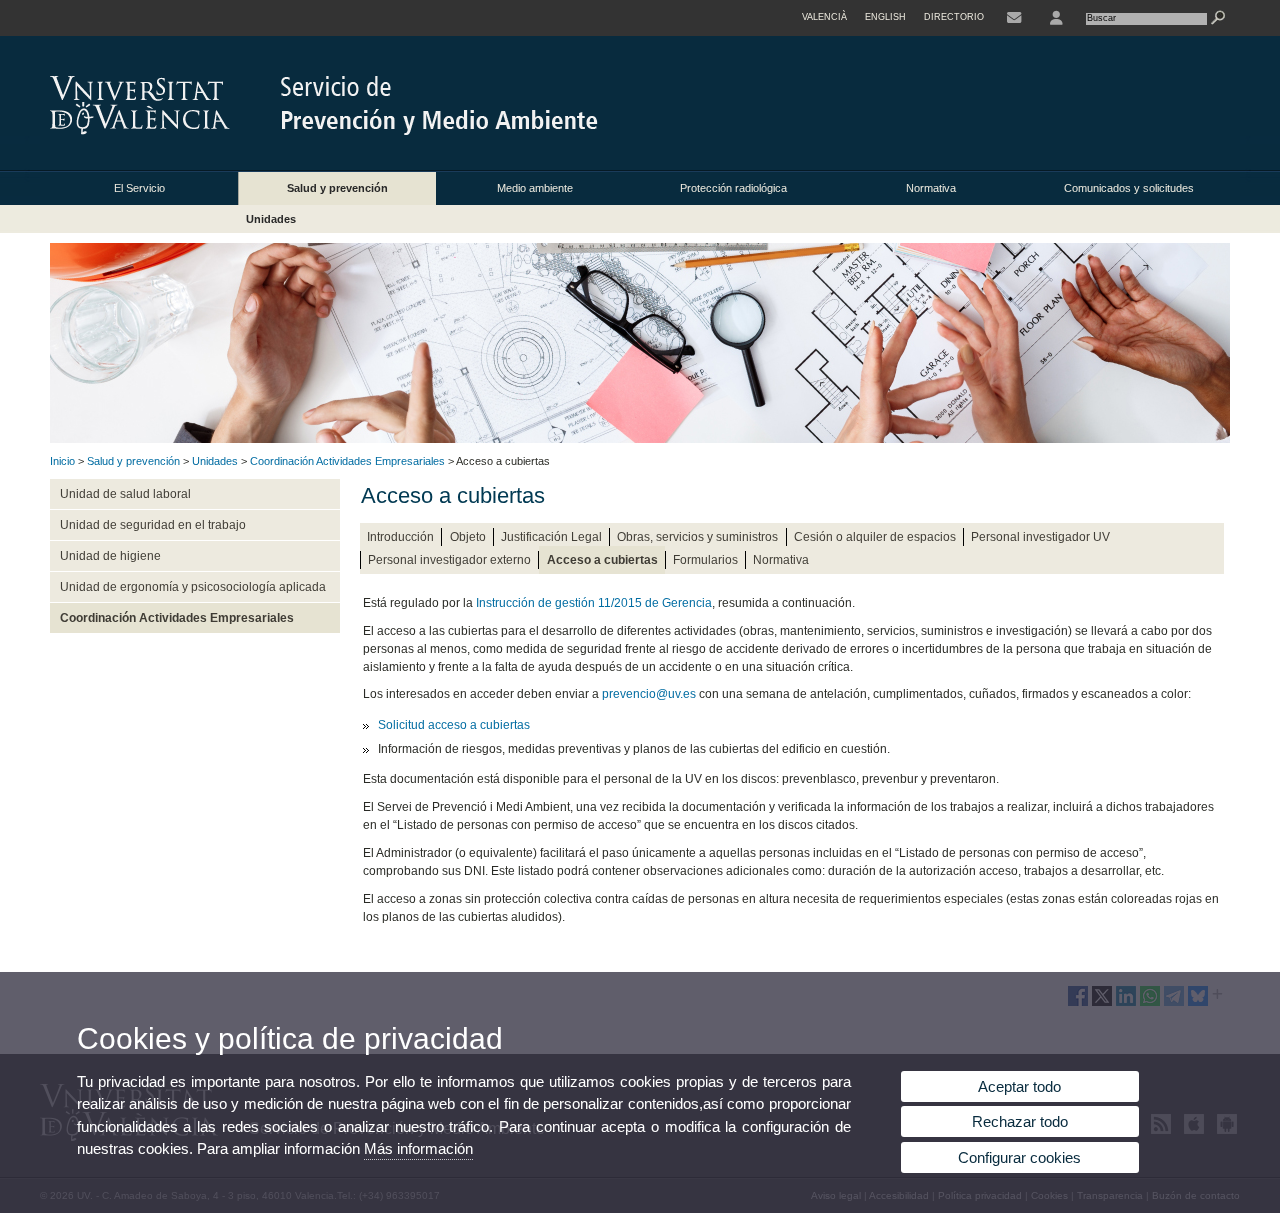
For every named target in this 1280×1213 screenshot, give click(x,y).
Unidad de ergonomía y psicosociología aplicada (193, 587)
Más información (418, 1148)
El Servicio (139, 188)
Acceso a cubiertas (602, 560)
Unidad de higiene (110, 556)
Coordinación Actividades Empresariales (347, 461)
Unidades (271, 219)
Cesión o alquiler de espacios (875, 537)
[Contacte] (1014, 18)
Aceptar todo (1019, 1086)
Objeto (468, 537)
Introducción (400, 537)
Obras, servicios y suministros (697, 537)
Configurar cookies (1019, 1157)
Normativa (931, 188)
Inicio (62, 461)
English (885, 17)
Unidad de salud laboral (125, 494)
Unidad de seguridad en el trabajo (153, 525)
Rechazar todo (1020, 1121)
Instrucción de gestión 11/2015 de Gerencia (594, 603)
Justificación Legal (551, 537)
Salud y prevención (337, 188)
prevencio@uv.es (649, 694)
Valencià (824, 17)
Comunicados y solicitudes (1129, 188)
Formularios (705, 560)
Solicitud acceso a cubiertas (454, 725)
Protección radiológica (733, 188)
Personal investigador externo (449, 560)
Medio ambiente (535, 188)
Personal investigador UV (1040, 537)
